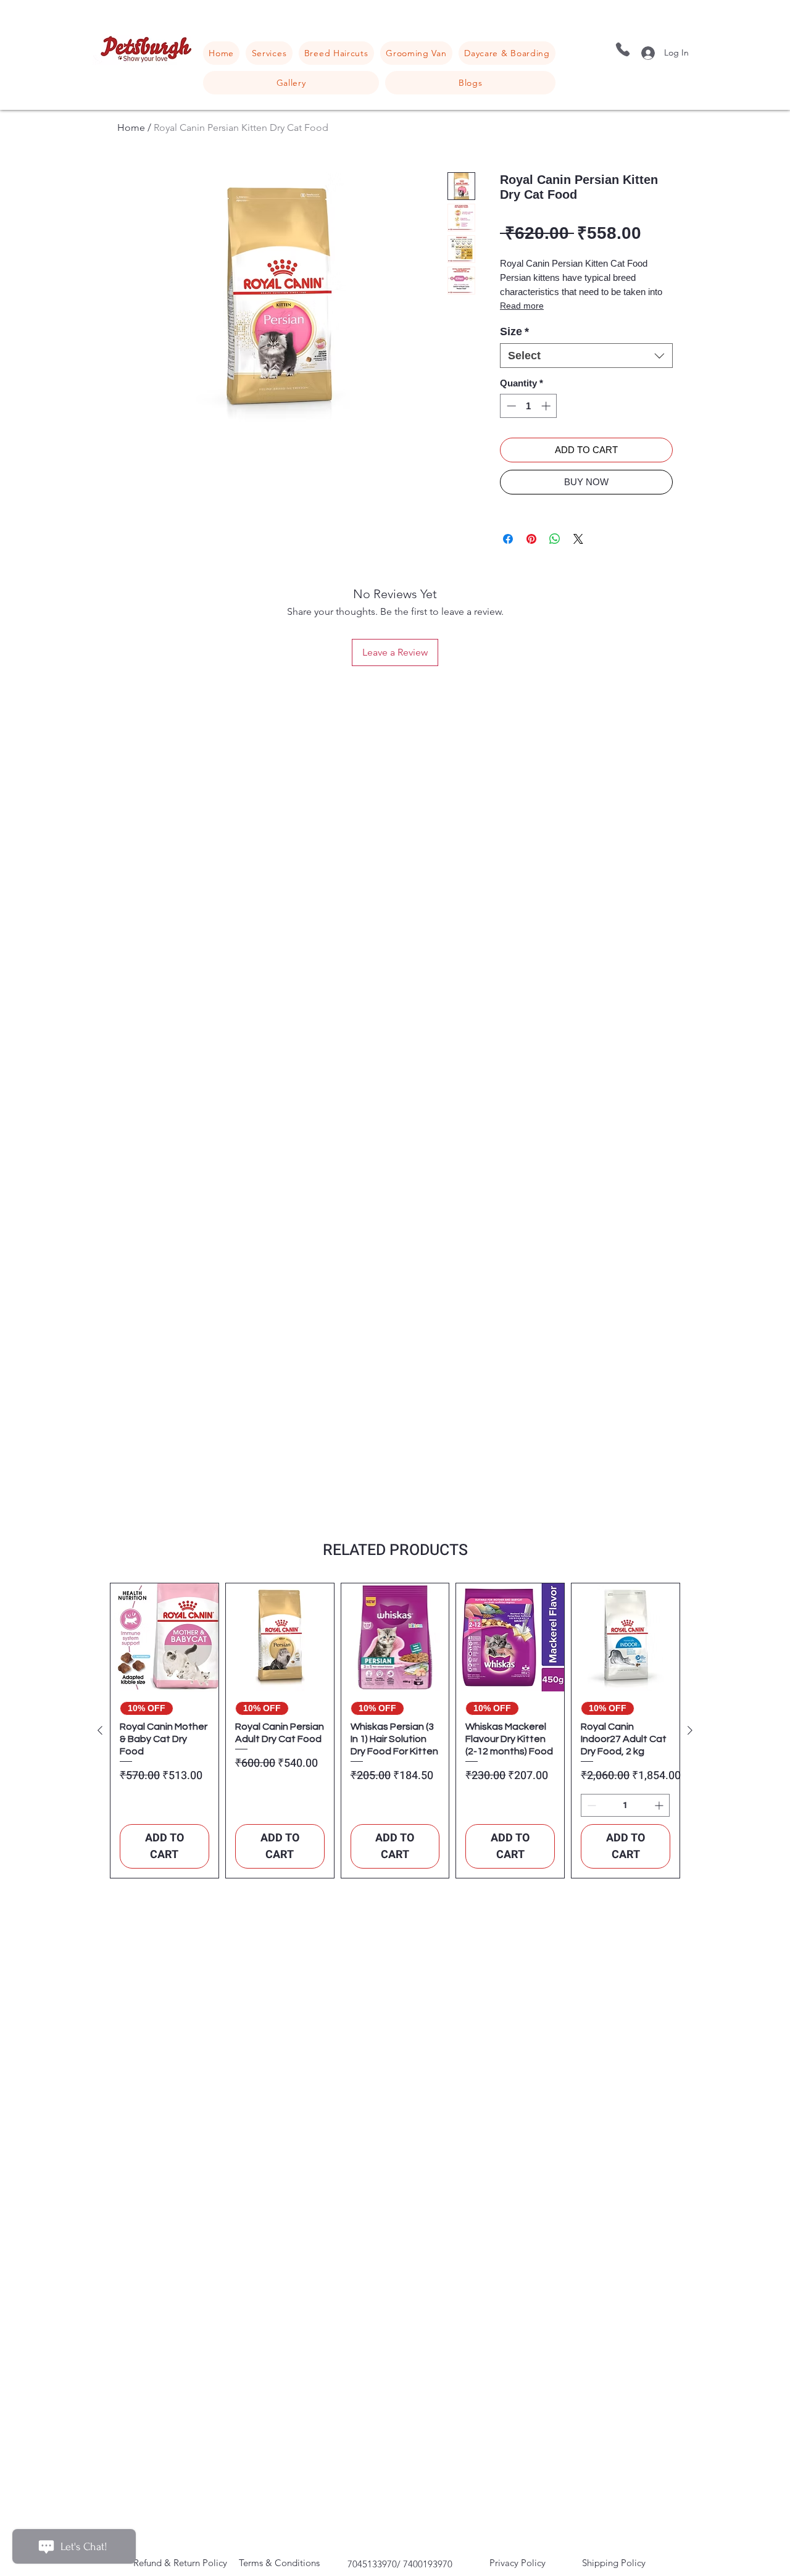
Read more (522, 306)
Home (131, 127)
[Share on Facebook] (508, 539)
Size (514, 331)
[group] (395, 1731)
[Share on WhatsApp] (555, 539)
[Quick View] (164, 1637)
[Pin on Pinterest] (531, 539)
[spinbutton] (529, 406)
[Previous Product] (100, 1730)
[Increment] (547, 406)
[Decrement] (510, 406)
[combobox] (586, 356)
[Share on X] (578, 539)
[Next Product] (690, 1730)
